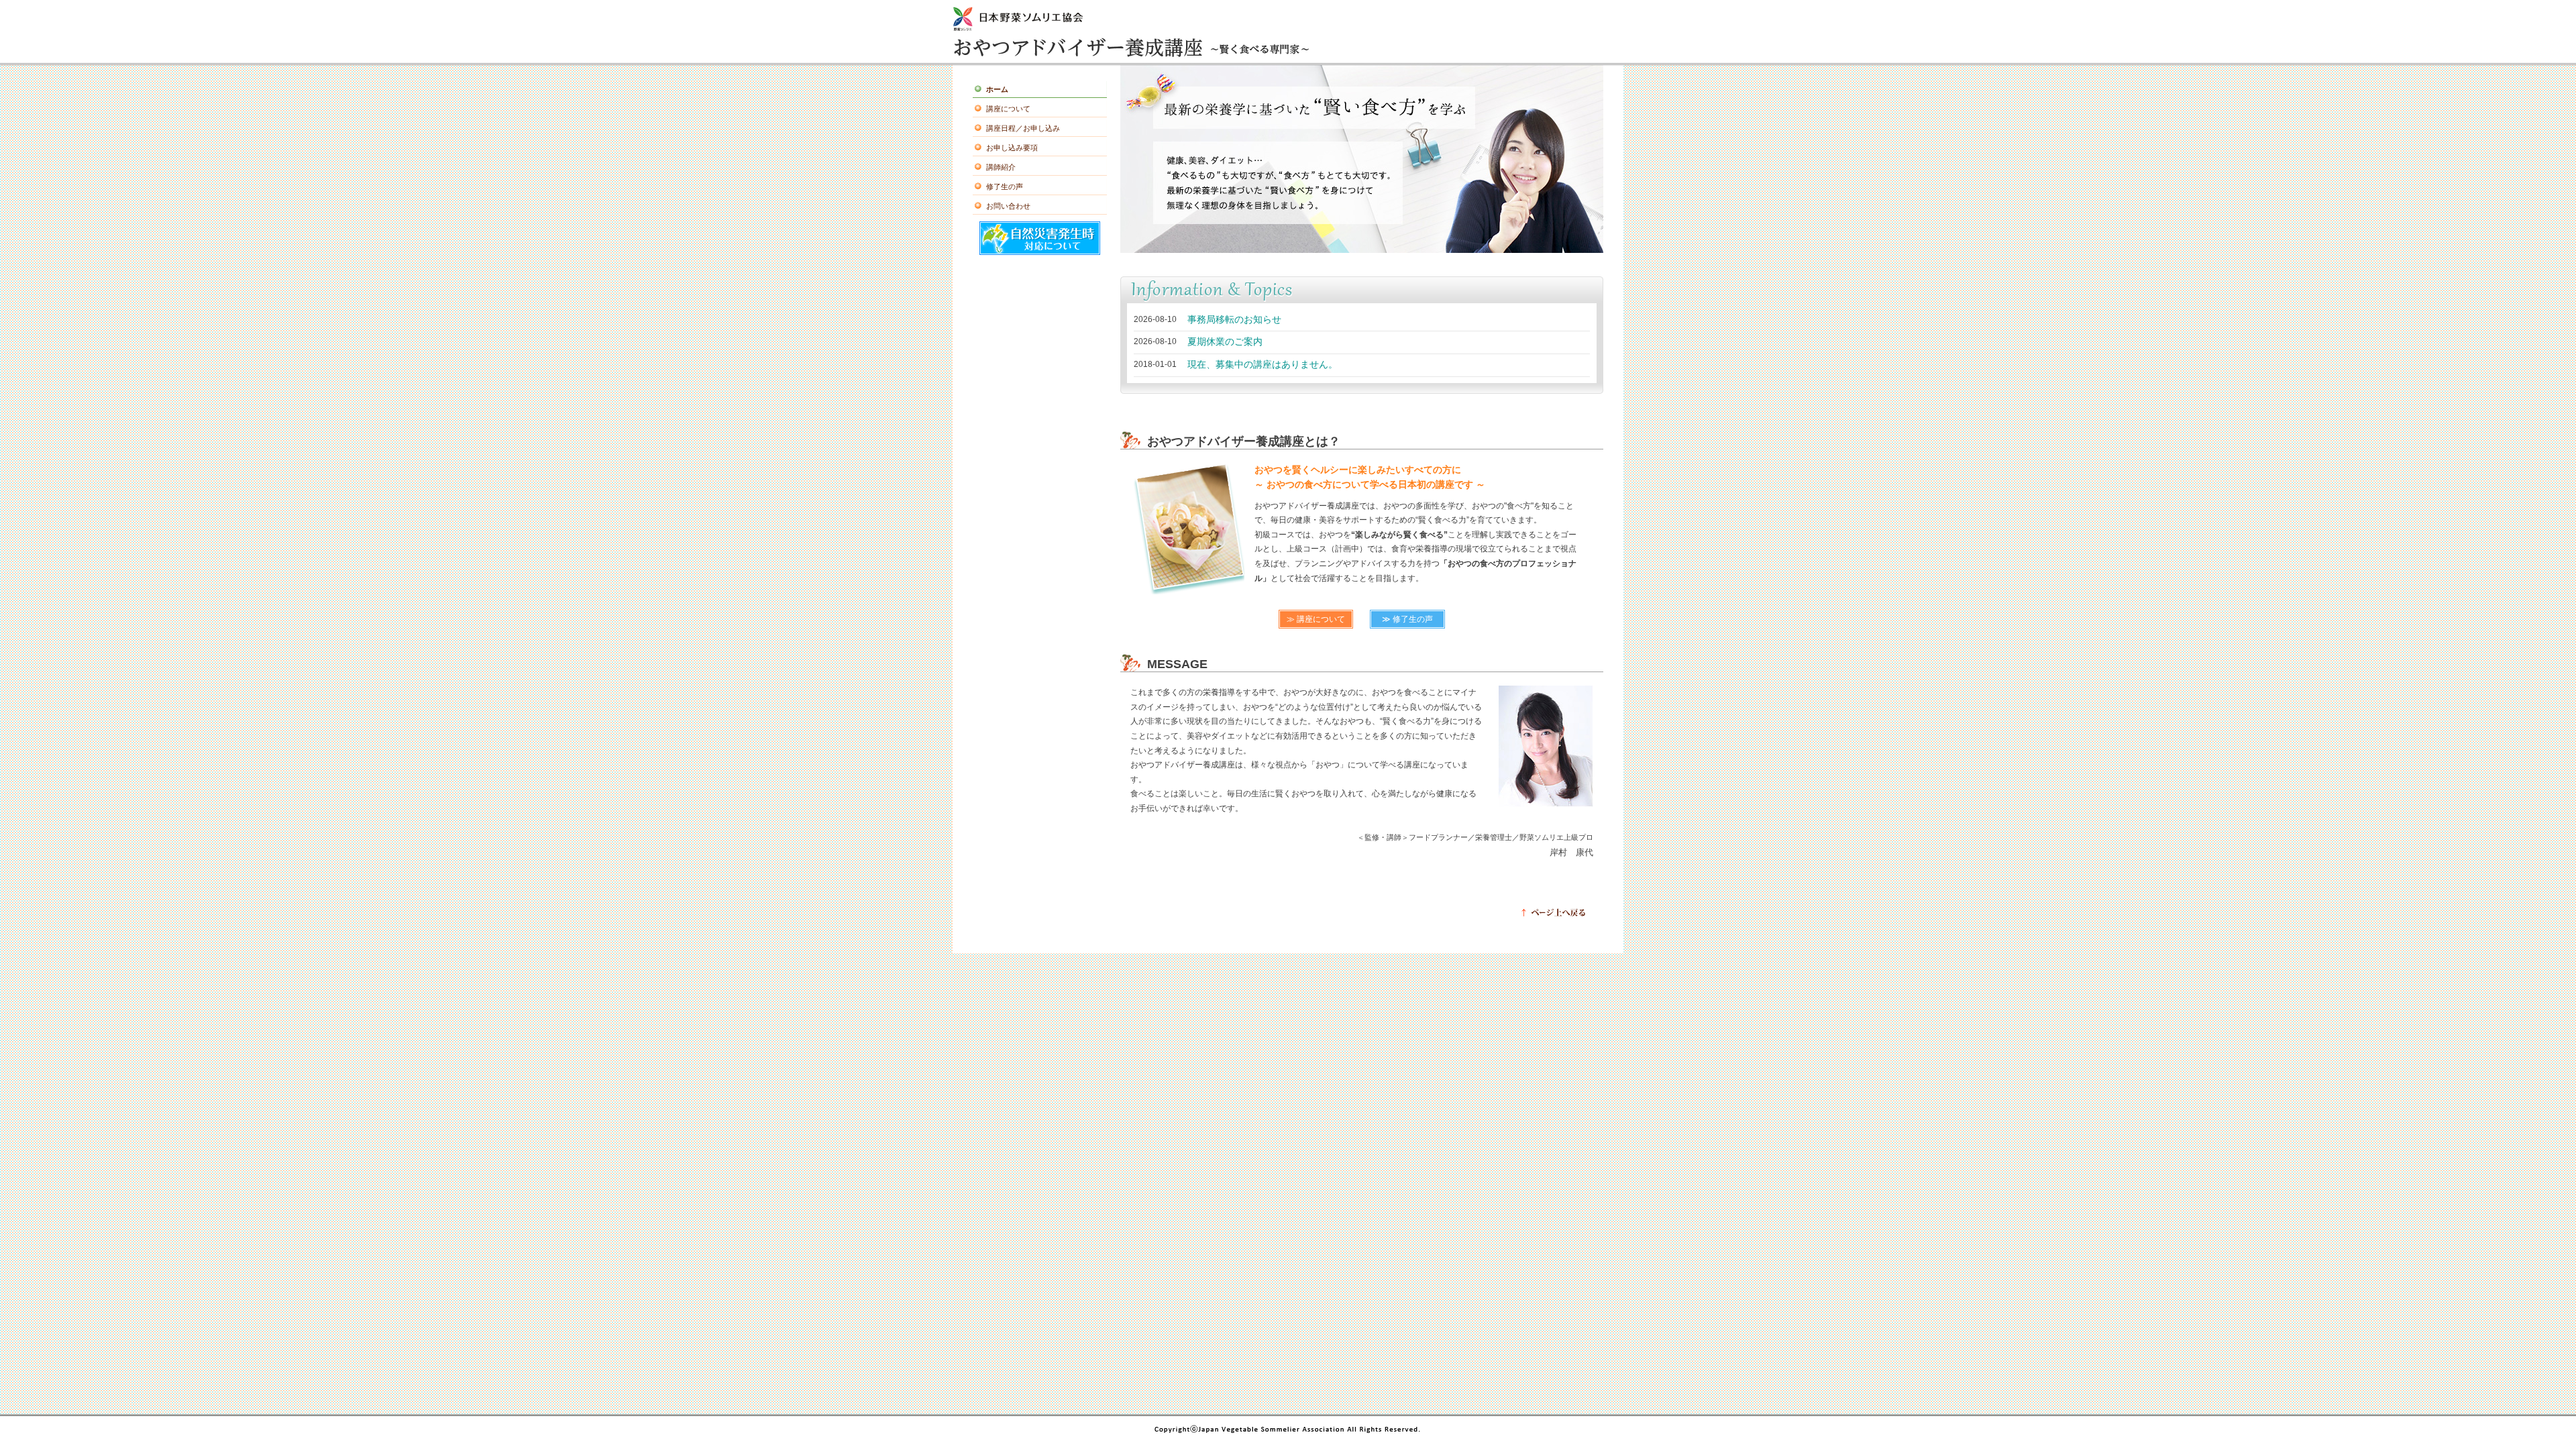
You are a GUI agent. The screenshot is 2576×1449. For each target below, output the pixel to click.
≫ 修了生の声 (1407, 619)
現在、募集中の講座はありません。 (1263, 364)
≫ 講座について (1316, 619)
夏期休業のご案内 (1225, 341)
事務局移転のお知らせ (1234, 319)
